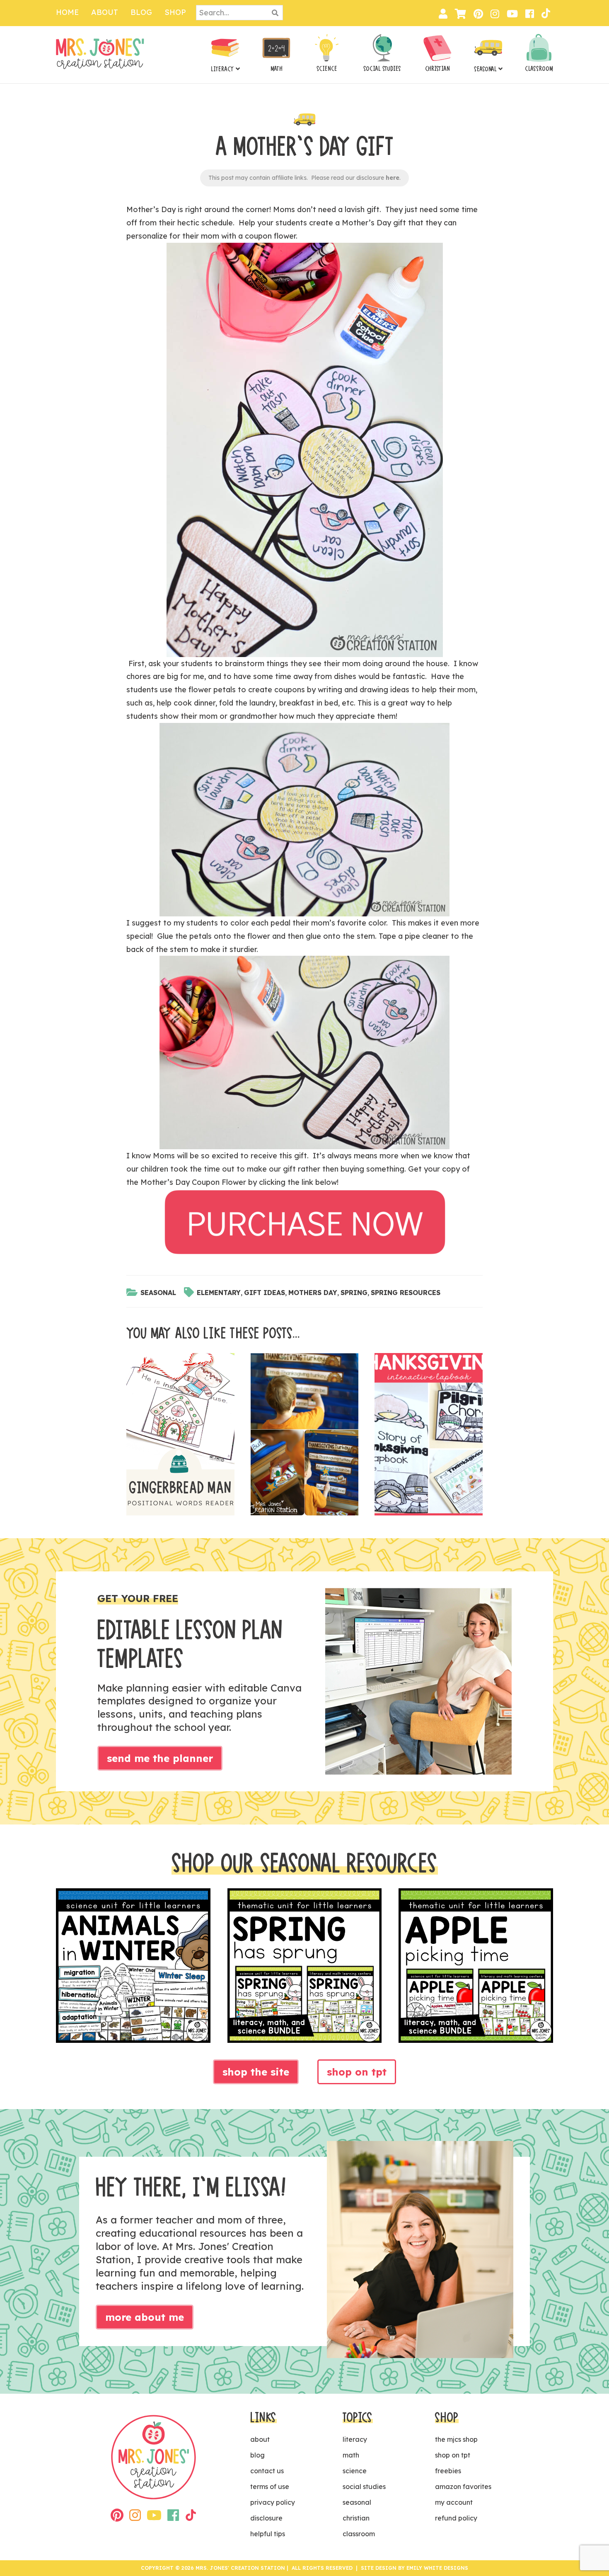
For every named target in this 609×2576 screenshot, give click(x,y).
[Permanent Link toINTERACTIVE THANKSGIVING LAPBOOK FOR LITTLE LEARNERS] (429, 1437)
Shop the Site (256, 2072)
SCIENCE (327, 69)
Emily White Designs (437, 2568)
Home (67, 12)
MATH (277, 69)
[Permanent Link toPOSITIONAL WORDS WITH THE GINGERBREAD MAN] (180, 1437)
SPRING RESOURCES (406, 1293)
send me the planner (160, 1758)
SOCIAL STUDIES (382, 69)
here (393, 178)
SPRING (354, 1293)
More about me (145, 2317)
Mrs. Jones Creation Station (100, 54)
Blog (141, 12)
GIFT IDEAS (265, 1293)
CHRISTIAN (437, 69)
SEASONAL (485, 69)
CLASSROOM (539, 69)
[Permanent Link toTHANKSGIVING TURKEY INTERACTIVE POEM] (305, 1437)
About (105, 12)
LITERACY (222, 69)
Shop (175, 12)
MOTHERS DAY (313, 1293)
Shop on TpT (357, 2072)
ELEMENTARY (219, 1293)
